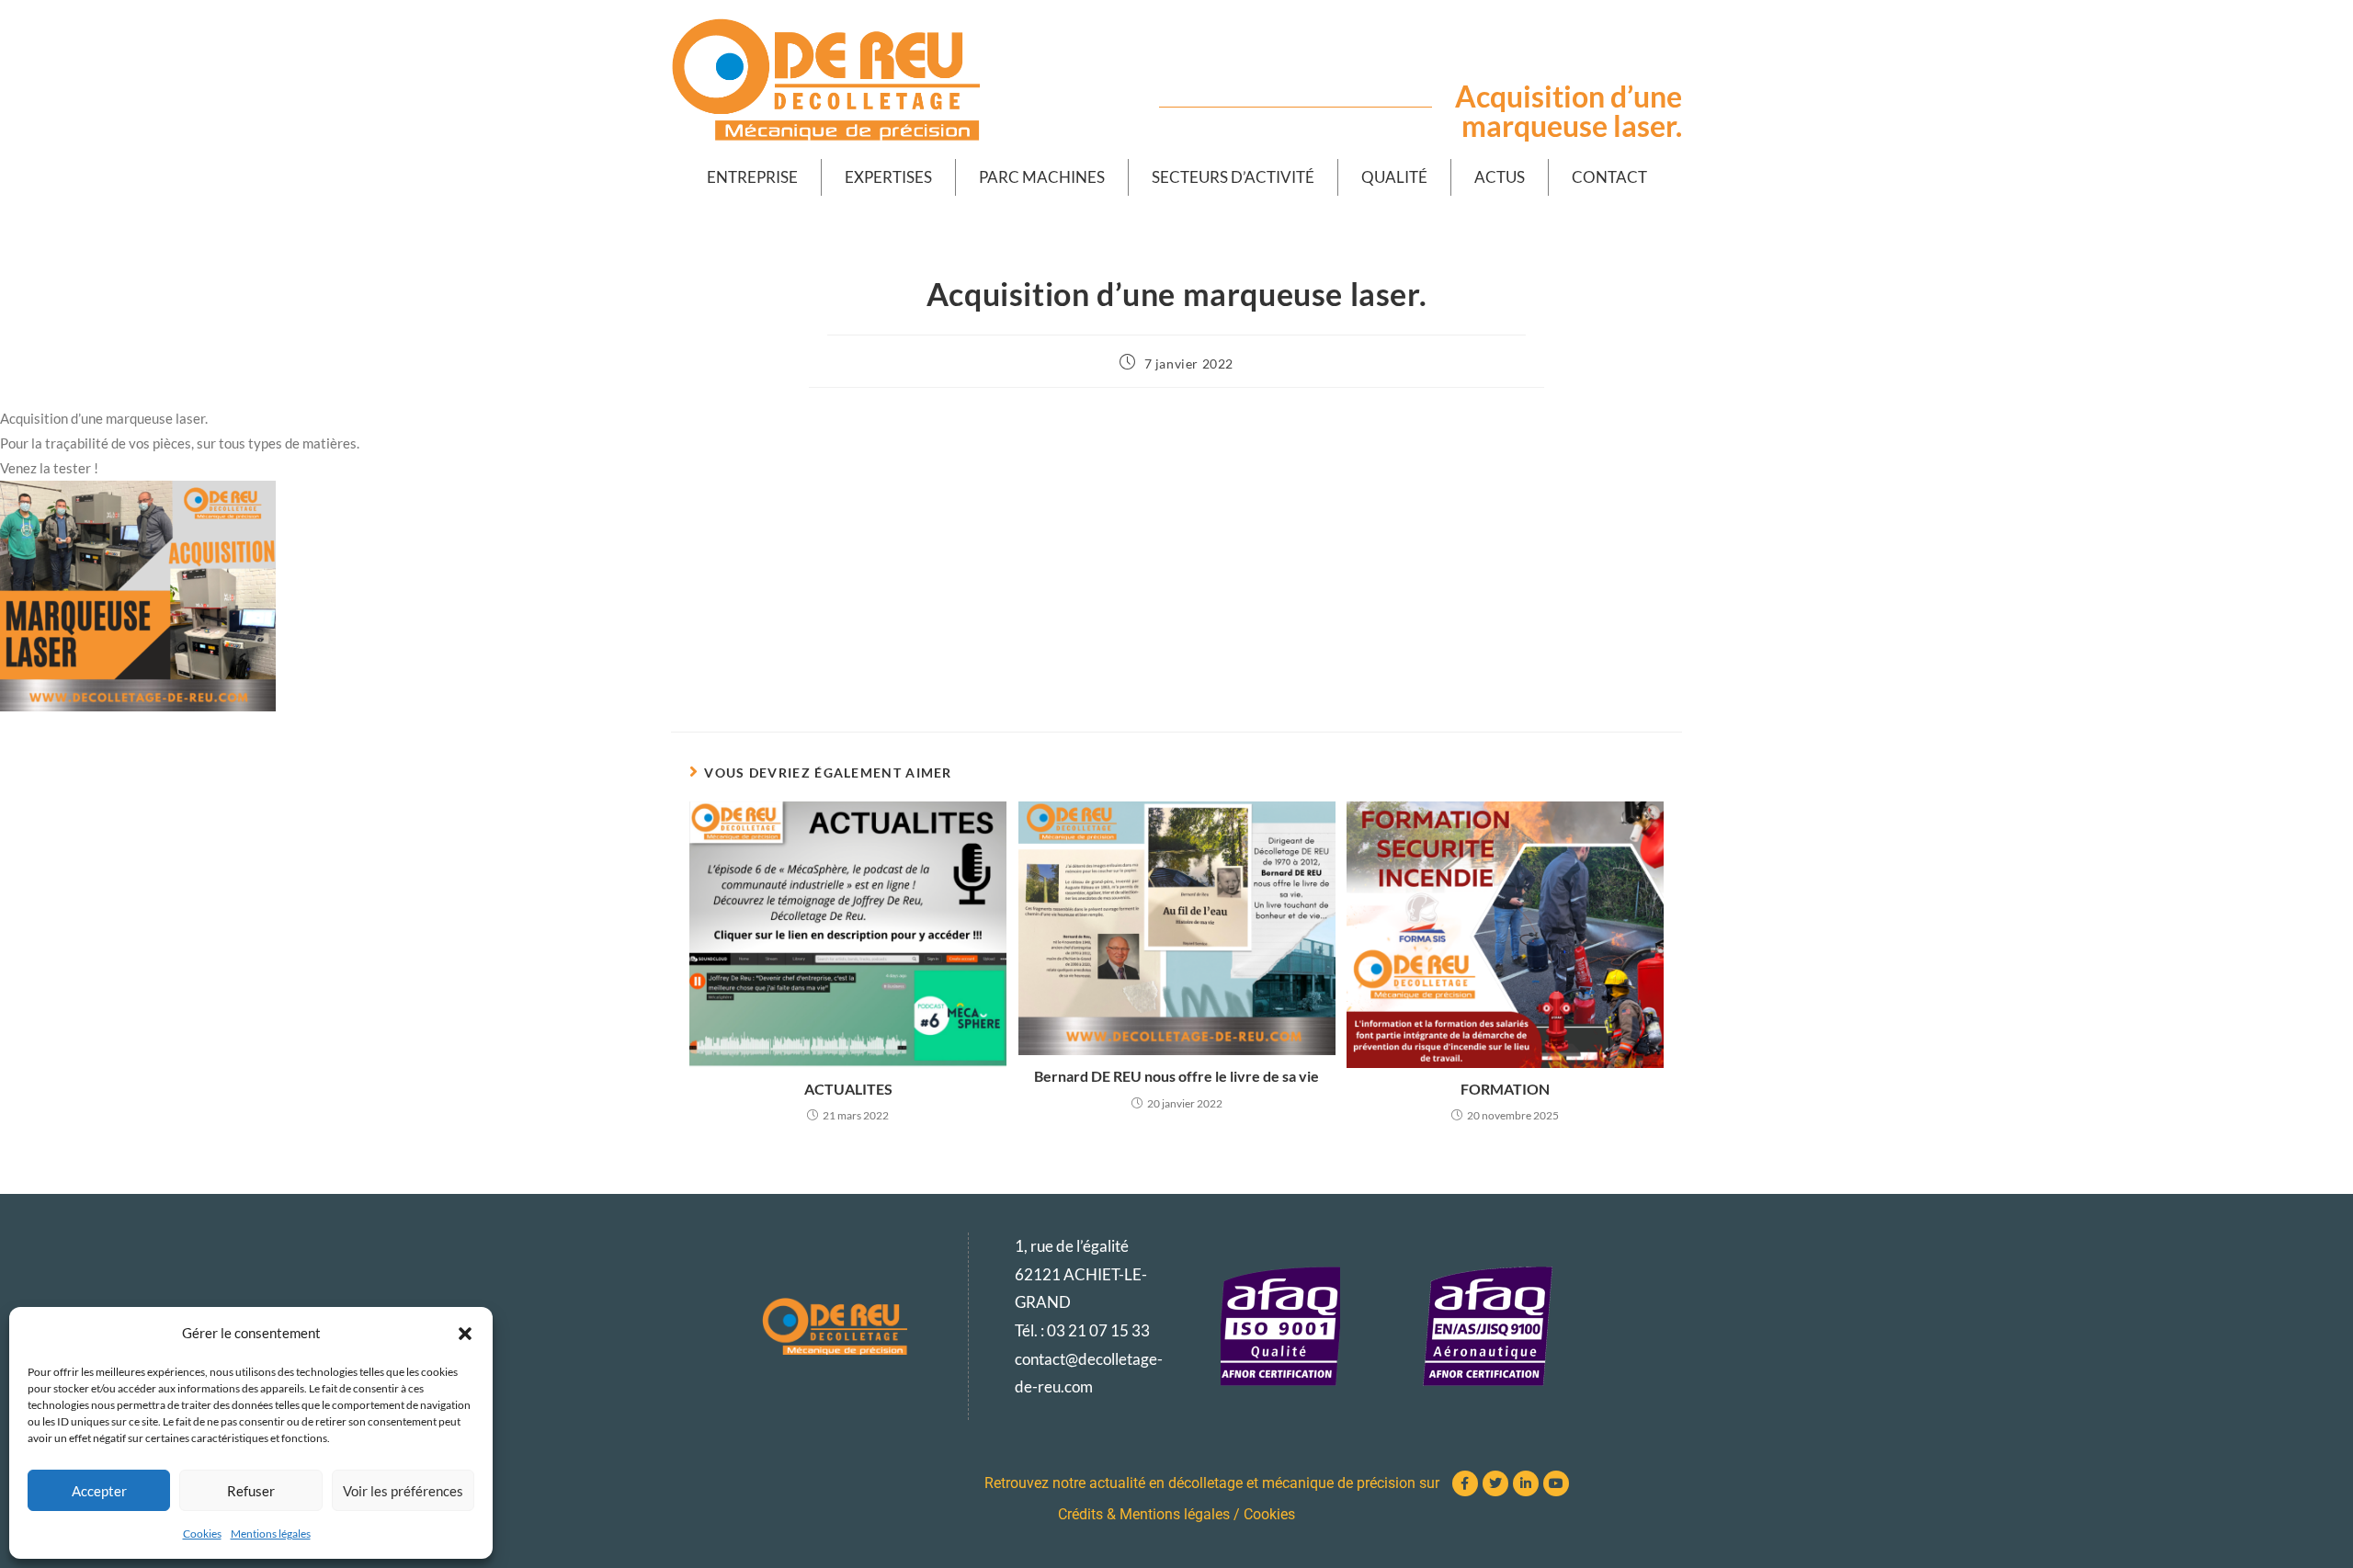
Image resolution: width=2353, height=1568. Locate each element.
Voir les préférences (403, 1491)
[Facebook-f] (1465, 1483)
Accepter (99, 1491)
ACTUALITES (848, 1089)
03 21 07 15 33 (1098, 1330)
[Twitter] (1495, 1483)
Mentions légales (271, 1534)
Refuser (251, 1491)
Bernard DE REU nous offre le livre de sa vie (1176, 1076)
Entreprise (752, 177)
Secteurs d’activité (1233, 177)
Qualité (1394, 177)
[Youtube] (1556, 1483)
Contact (1609, 177)
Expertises (888, 177)
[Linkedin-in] (1526, 1483)
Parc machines (1042, 177)
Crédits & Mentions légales (1144, 1514)
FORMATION (1505, 1089)
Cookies (202, 1534)
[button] (465, 1334)
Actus (1500, 177)
